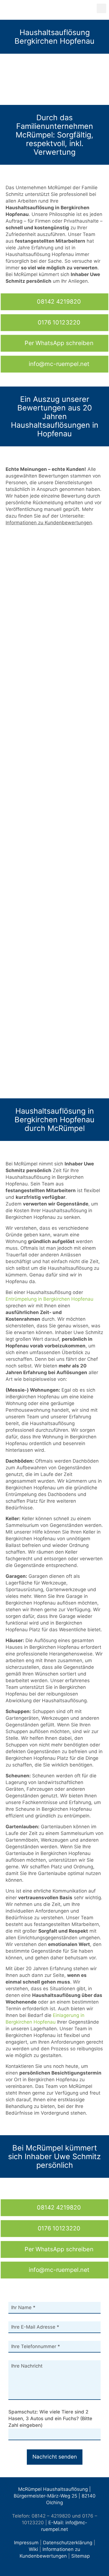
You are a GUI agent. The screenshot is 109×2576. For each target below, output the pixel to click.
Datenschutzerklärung (68, 2543)
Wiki (33, 2549)
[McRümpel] (52, 10)
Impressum (26, 2543)
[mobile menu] (101, 8)
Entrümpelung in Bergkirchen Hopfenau (49, 1299)
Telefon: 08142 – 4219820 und (46, 2516)
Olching (54, 2503)
